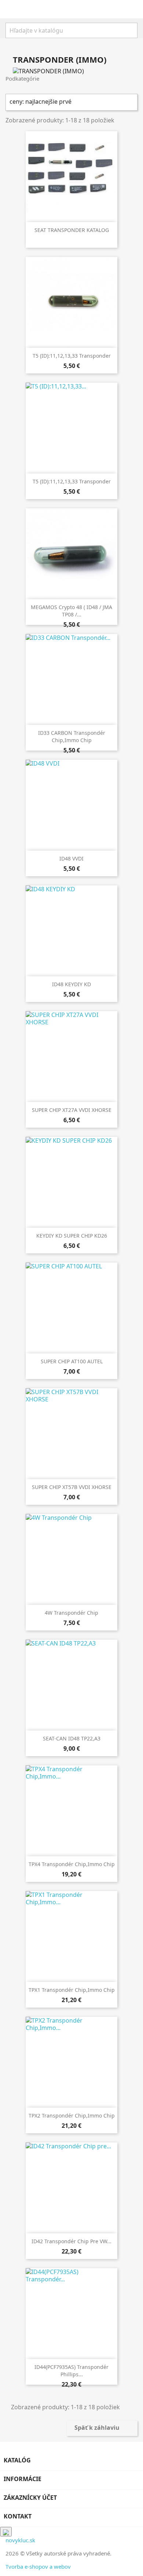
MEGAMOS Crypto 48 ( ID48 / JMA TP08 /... (71, 611)
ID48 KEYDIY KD (71, 984)
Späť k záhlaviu (102, 2428)
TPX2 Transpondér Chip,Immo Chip (72, 2116)
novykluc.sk (20, 2540)
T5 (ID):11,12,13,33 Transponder (72, 356)
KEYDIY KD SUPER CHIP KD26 (72, 1236)
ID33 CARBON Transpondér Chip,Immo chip (72, 736)
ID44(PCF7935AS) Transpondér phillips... (71, 2371)
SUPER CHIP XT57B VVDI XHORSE (72, 1487)
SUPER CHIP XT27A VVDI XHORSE (72, 1110)
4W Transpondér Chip (71, 1613)
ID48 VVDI (71, 858)
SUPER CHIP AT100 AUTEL (72, 1361)
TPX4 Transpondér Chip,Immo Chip (72, 1864)
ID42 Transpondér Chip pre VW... (71, 2241)
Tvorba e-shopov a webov (38, 2566)
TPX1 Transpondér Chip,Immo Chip (72, 1990)
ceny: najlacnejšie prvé (71, 102)
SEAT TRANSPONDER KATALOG (72, 230)
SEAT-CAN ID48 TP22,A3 (72, 1738)
